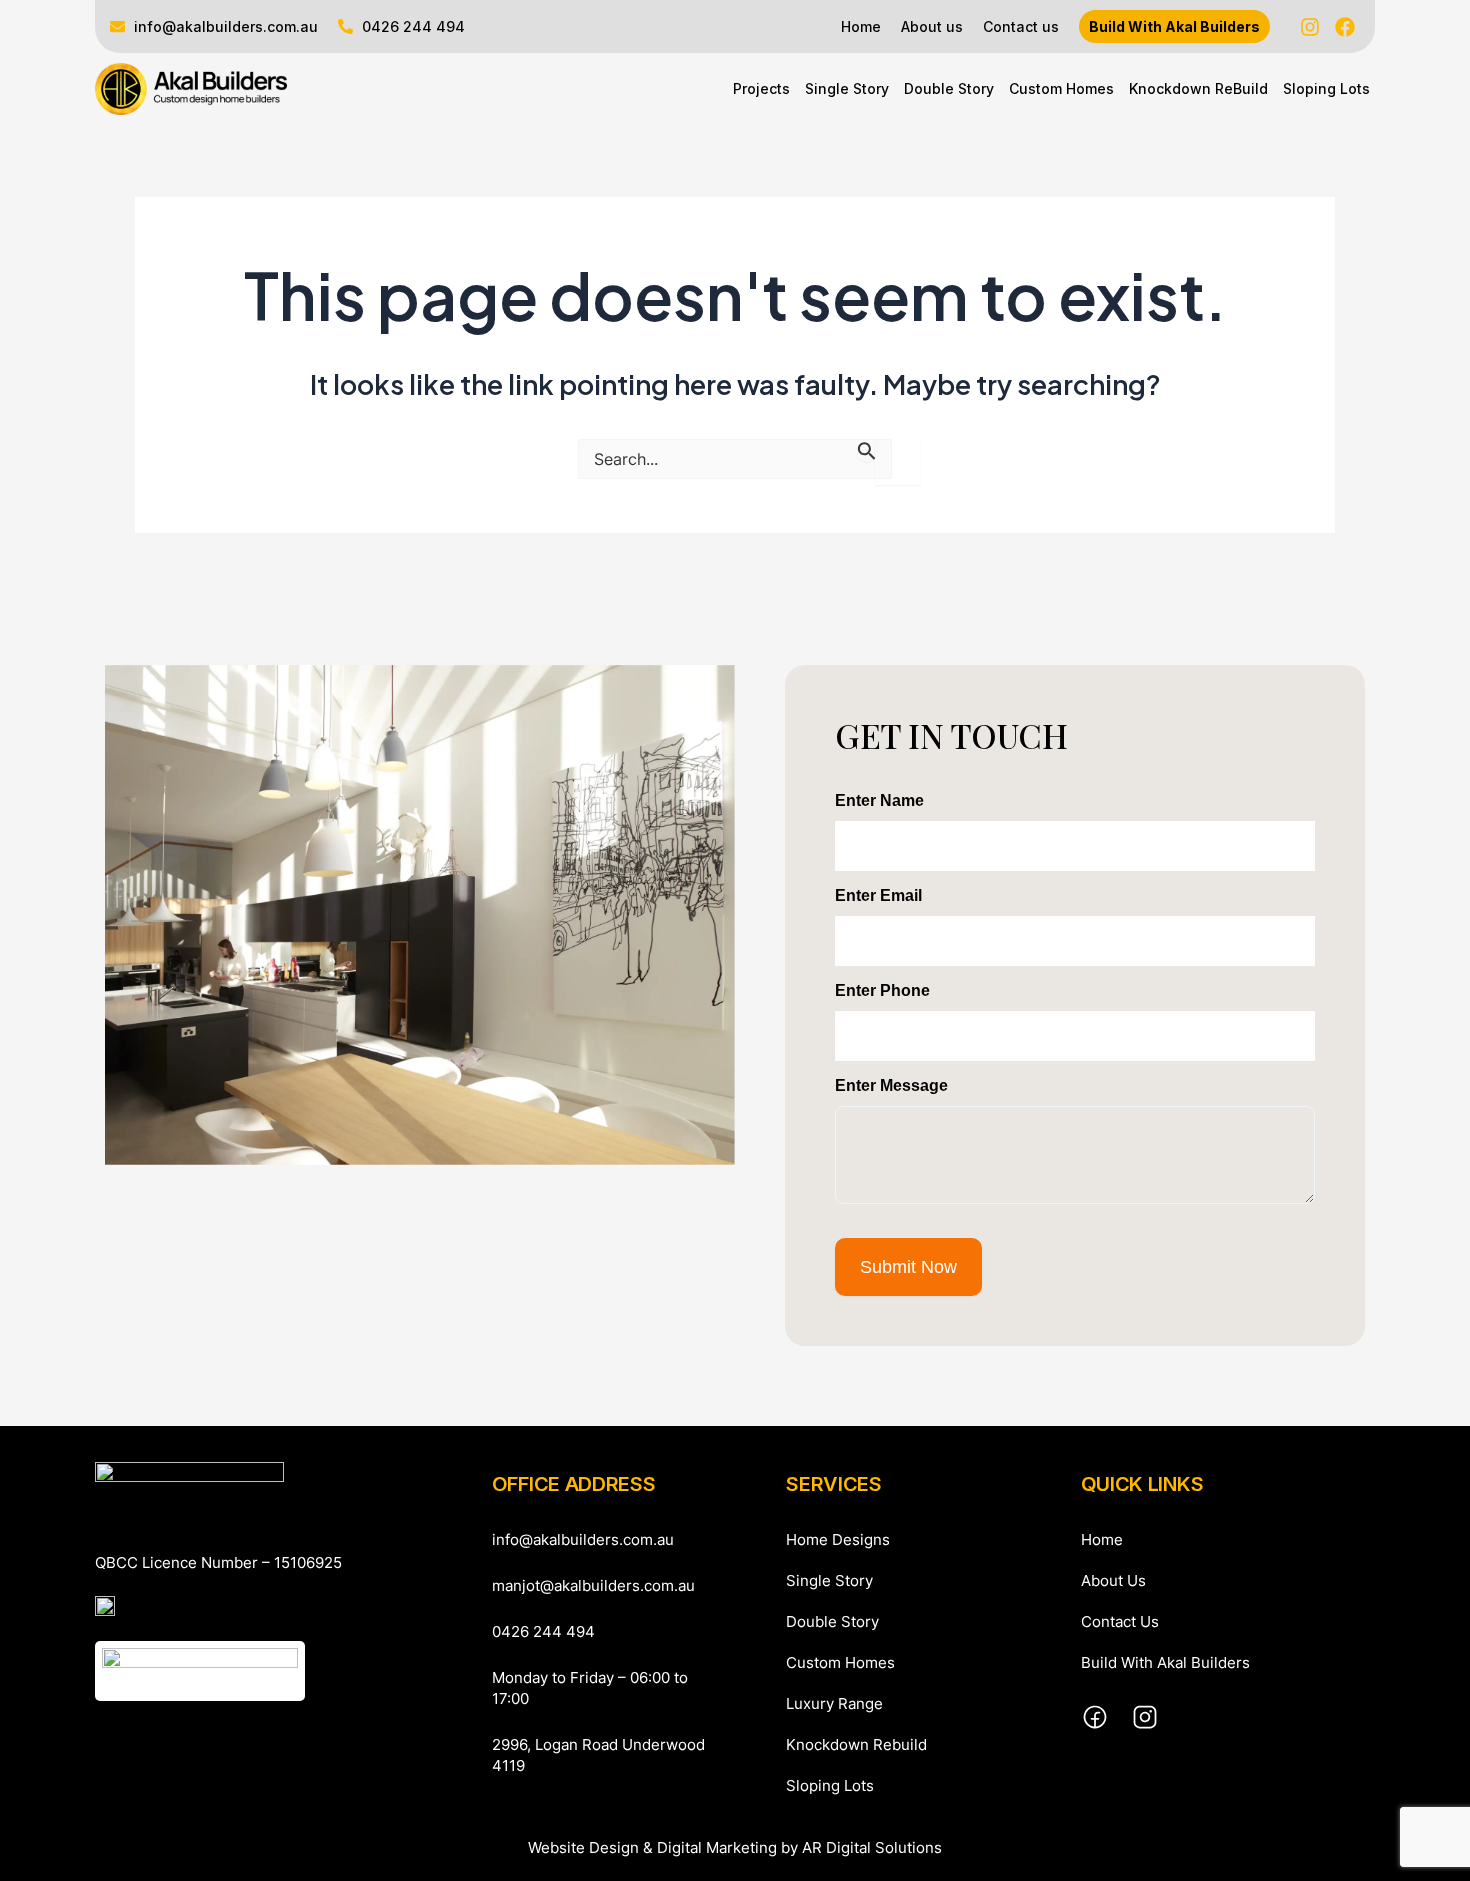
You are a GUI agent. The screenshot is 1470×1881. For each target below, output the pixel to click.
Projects (761, 88)
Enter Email (878, 895)
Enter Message (891, 1085)
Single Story (847, 88)
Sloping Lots (1326, 88)
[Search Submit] (867, 450)
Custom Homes (1061, 88)
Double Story (949, 88)
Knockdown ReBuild (1198, 88)
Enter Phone (882, 990)
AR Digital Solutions (872, 1847)
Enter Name (879, 800)
